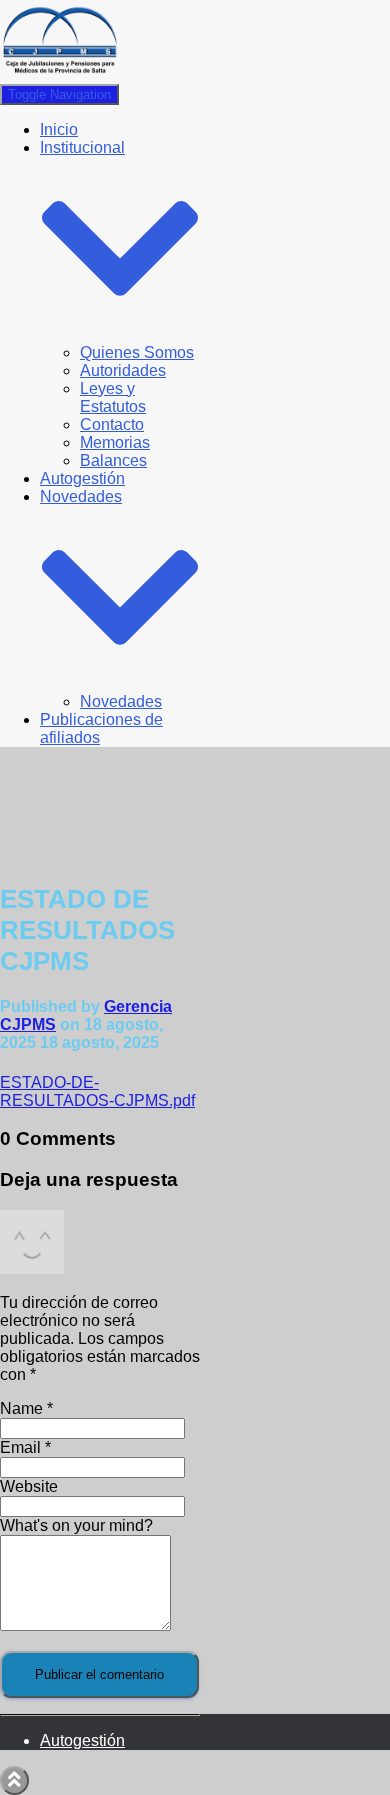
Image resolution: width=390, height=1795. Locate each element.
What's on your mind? (76, 1525)
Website (29, 1486)
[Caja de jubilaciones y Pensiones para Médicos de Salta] (60, 74)
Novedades (121, 701)
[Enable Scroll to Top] (14, 1780)
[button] (120, 334)
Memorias (115, 442)
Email (25, 1447)
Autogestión (82, 478)
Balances (113, 460)
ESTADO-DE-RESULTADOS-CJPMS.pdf (97, 1091)
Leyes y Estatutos (113, 397)
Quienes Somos (137, 352)
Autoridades (123, 370)
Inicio (59, 129)
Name (26, 1408)
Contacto (112, 424)
